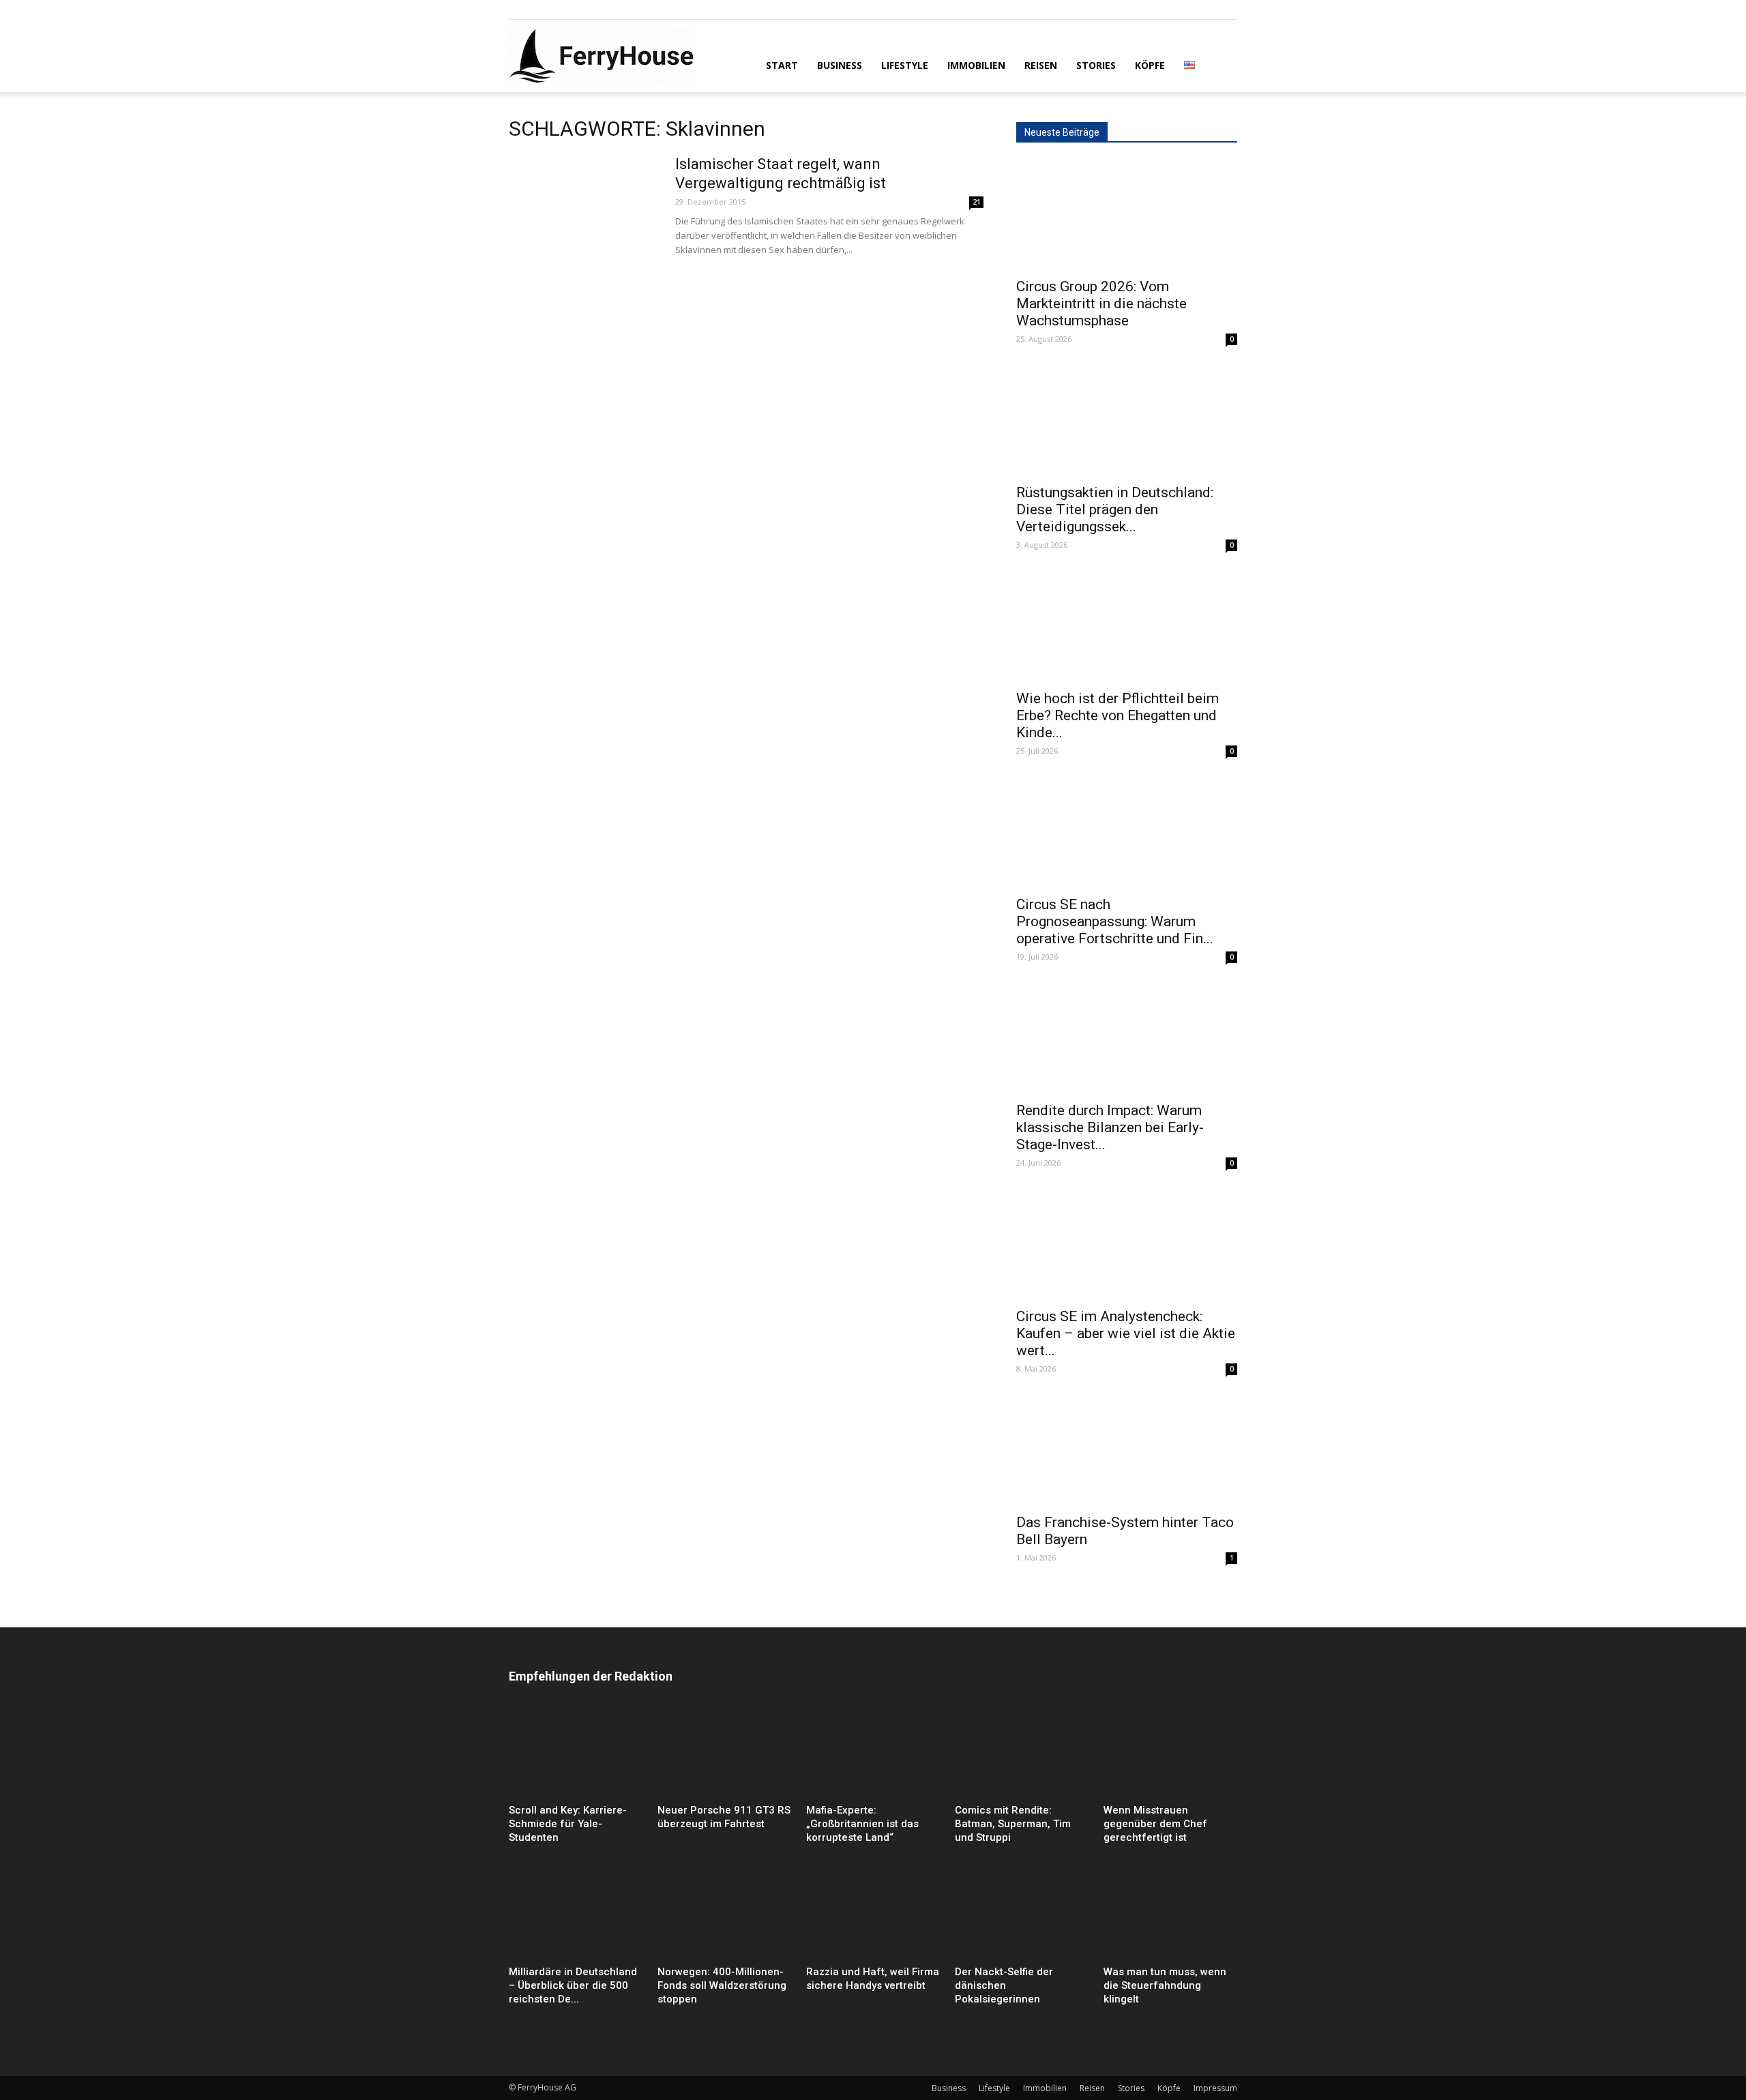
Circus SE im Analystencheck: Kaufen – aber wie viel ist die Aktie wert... (1126, 1333)
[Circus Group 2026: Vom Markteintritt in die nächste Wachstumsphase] (1127, 215)
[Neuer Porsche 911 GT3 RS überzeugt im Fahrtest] (724, 1753)
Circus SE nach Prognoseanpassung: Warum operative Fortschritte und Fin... (1115, 921)
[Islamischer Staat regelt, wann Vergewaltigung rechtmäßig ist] (583, 206)
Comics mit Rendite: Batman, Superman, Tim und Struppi (1013, 1824)
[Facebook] (519, 10)
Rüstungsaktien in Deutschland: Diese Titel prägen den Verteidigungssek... (1115, 509)
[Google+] (542, 10)
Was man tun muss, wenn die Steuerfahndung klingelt (1165, 1985)
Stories (1096, 65)
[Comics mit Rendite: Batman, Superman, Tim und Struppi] (1022, 1753)
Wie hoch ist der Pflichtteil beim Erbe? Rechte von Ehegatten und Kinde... (1118, 715)
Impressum (1215, 2088)
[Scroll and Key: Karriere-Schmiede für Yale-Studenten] (576, 1753)
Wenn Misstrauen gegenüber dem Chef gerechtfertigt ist (1155, 1824)
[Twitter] (564, 10)
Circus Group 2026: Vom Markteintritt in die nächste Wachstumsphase (1101, 304)
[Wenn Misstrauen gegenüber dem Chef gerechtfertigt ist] (1170, 1753)
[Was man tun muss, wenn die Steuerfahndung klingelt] (1170, 1914)
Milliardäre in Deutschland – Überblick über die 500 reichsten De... (573, 1985)
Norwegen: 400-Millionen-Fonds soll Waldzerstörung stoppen (722, 1985)
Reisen (1041, 65)
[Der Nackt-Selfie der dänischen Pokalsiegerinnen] (1022, 1914)
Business (840, 65)
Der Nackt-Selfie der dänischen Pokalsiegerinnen (1004, 1985)
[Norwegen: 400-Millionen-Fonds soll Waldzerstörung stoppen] (724, 1914)
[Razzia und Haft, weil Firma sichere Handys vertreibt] (873, 1914)
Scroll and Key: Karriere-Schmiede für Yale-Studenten (568, 1824)
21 (977, 202)
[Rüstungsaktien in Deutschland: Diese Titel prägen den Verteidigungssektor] (1127, 421)
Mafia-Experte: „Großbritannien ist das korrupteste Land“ (862, 1824)
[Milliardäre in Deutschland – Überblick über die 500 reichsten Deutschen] (576, 1914)
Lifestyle (905, 65)
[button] (1221, 64)
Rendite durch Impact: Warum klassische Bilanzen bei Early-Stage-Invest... (1110, 1127)
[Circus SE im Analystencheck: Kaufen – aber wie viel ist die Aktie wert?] (1127, 1245)
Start (782, 65)
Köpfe (1150, 65)
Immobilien (976, 65)
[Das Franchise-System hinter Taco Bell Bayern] (1127, 1451)
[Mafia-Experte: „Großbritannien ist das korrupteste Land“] (873, 1753)
